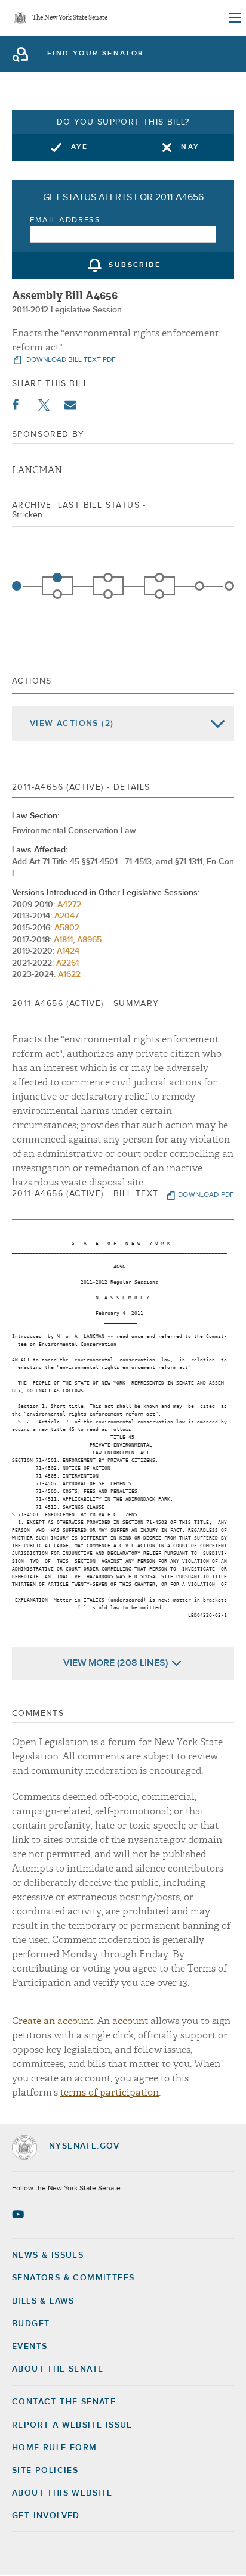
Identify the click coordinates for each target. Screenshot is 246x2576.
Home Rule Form (55, 2448)
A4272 (69, 905)
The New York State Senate (70, 18)
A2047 (67, 916)
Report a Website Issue (72, 2425)
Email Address (65, 220)
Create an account (53, 2021)
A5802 (67, 928)
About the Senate (58, 2369)
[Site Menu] (234, 18)
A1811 (63, 940)
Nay (190, 147)
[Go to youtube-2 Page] (19, 2214)
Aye (80, 147)
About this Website (62, 2493)
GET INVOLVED (46, 2516)
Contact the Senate (64, 2402)
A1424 (68, 951)
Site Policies (45, 2471)
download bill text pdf (70, 360)
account (130, 2021)
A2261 (67, 963)
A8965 (89, 940)
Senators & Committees (73, 2278)
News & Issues (48, 2255)
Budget (31, 2324)
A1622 (69, 974)
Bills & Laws (43, 2301)
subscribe (135, 266)
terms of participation (110, 2093)
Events (30, 2347)
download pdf (206, 1195)
